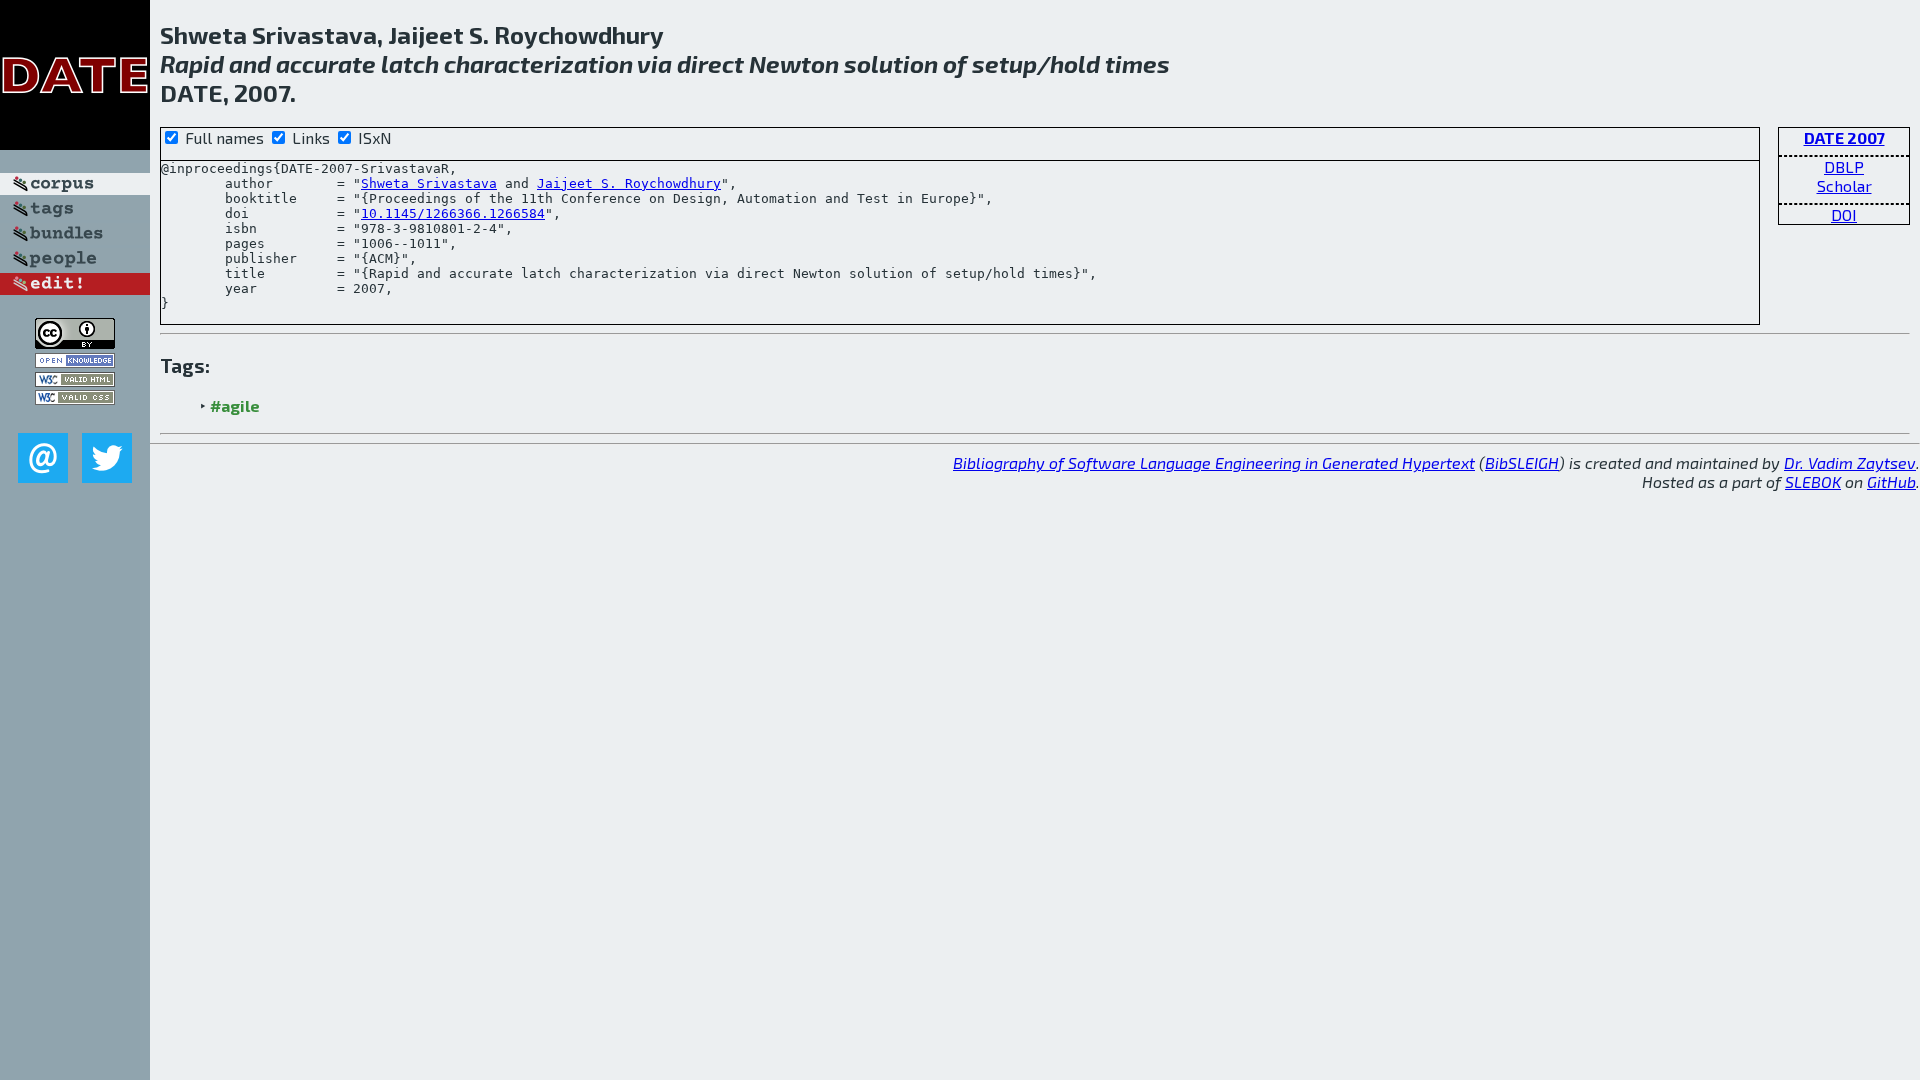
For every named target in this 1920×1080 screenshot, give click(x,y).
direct (710, 63)
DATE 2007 (1844, 137)
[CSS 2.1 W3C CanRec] (75, 418)
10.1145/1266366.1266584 (453, 213)
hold (1075, 63)
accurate (326, 63)
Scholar (1844, 185)
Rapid (192, 63)
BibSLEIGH (1522, 462)
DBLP (1844, 166)
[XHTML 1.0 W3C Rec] (75, 380)
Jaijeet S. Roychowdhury (629, 183)
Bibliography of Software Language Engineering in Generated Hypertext (1214, 462)
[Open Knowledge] (75, 361)
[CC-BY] (75, 342)
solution (891, 63)
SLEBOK (1813, 481)
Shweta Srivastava (429, 183)
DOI (1844, 214)
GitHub (1891, 481)
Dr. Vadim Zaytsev (1850, 462)
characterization (538, 63)
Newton (794, 63)
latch (410, 63)
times (1137, 63)
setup (1004, 63)
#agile (235, 405)
